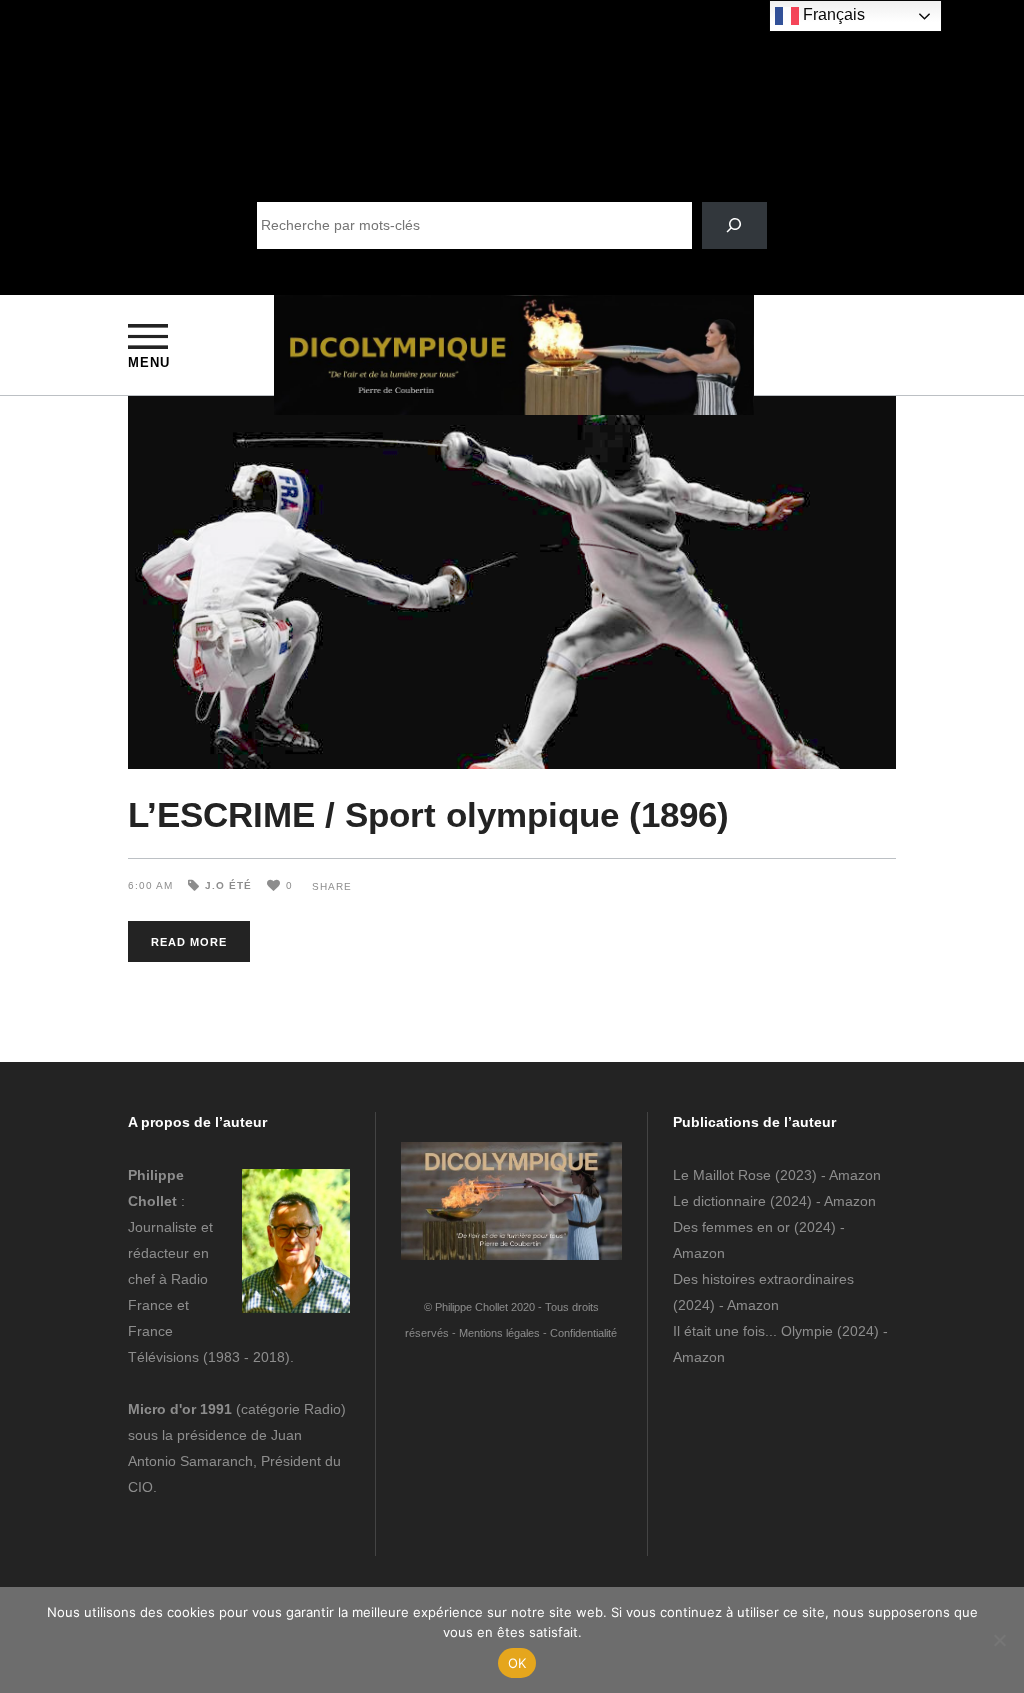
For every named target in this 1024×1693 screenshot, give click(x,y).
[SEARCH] (734, 225)
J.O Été (228, 885)
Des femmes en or (731, 1227)
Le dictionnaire (719, 1201)
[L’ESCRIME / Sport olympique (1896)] (512, 582)
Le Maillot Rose (724, 1175)
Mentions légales (499, 1333)
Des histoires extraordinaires (763, 1279)
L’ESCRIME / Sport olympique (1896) (428, 814)
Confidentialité (583, 1333)
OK (517, 1663)
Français (832, 14)
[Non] (999, 1640)
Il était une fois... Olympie (753, 1331)
